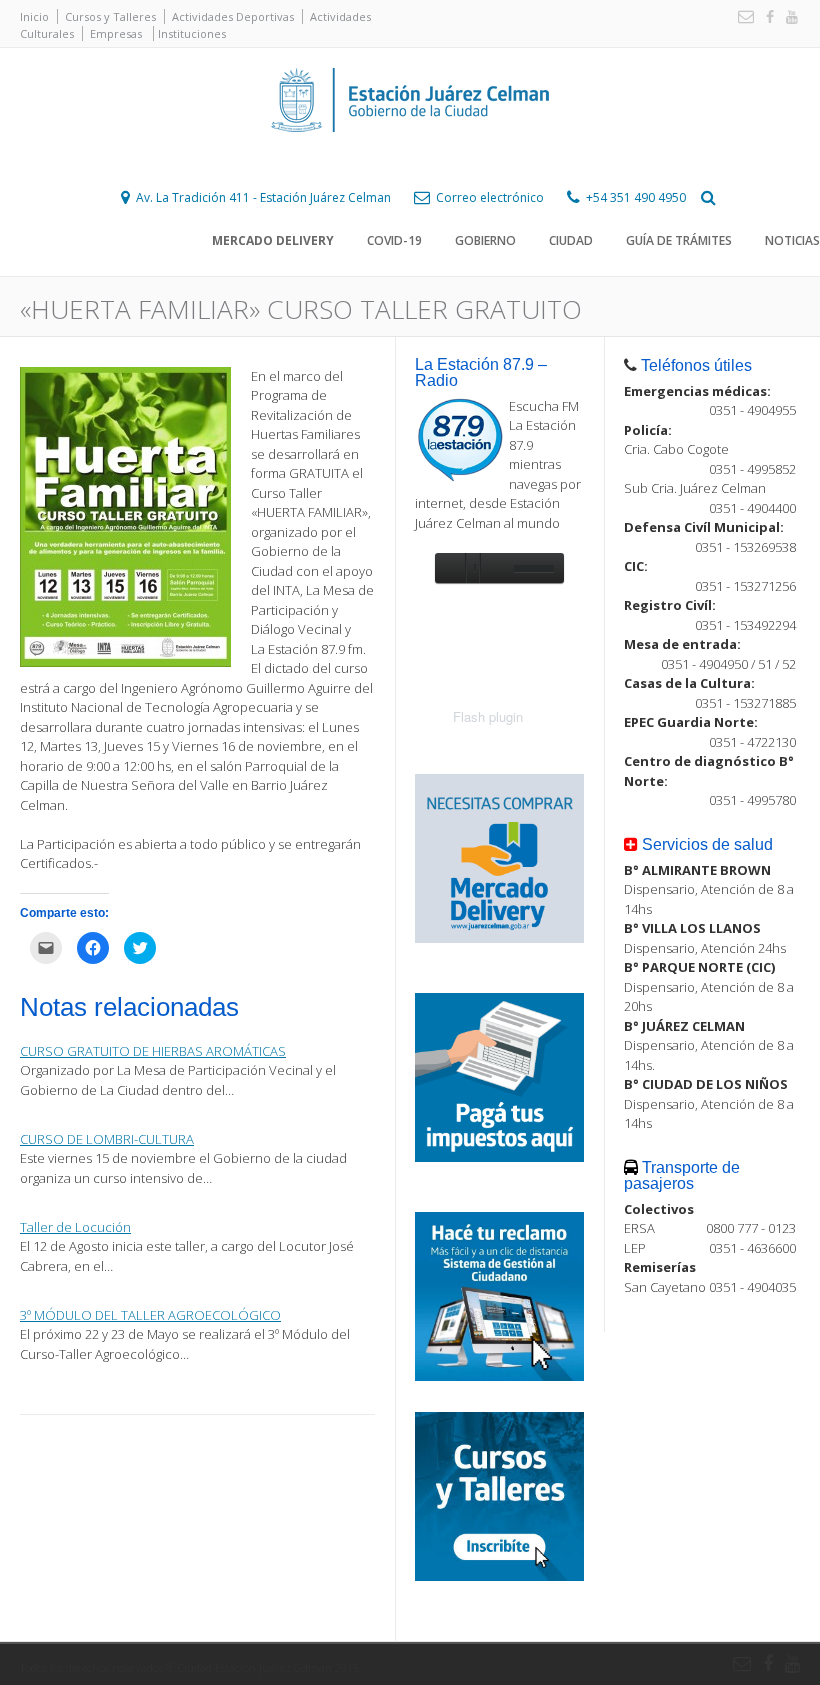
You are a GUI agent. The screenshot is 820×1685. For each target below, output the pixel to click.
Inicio (34, 16)
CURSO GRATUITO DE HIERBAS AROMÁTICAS (153, 1051)
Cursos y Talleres (110, 16)
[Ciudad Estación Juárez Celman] (410, 154)
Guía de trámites (679, 240)
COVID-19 (394, 240)
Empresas (116, 33)
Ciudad (571, 240)
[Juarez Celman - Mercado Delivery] (499, 938)
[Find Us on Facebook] (766, 17)
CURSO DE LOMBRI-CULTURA (107, 1139)
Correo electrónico (490, 197)
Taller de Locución (75, 1227)
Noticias (792, 240)
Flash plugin (488, 716)
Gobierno (485, 240)
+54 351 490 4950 (636, 197)
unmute (494, 568)
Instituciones (192, 33)
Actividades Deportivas (233, 16)
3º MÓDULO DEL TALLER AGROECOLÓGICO (150, 1315)
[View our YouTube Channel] (788, 17)
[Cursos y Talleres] (499, 1576)
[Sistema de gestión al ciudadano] (499, 1376)
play (450, 568)
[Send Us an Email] (742, 17)
